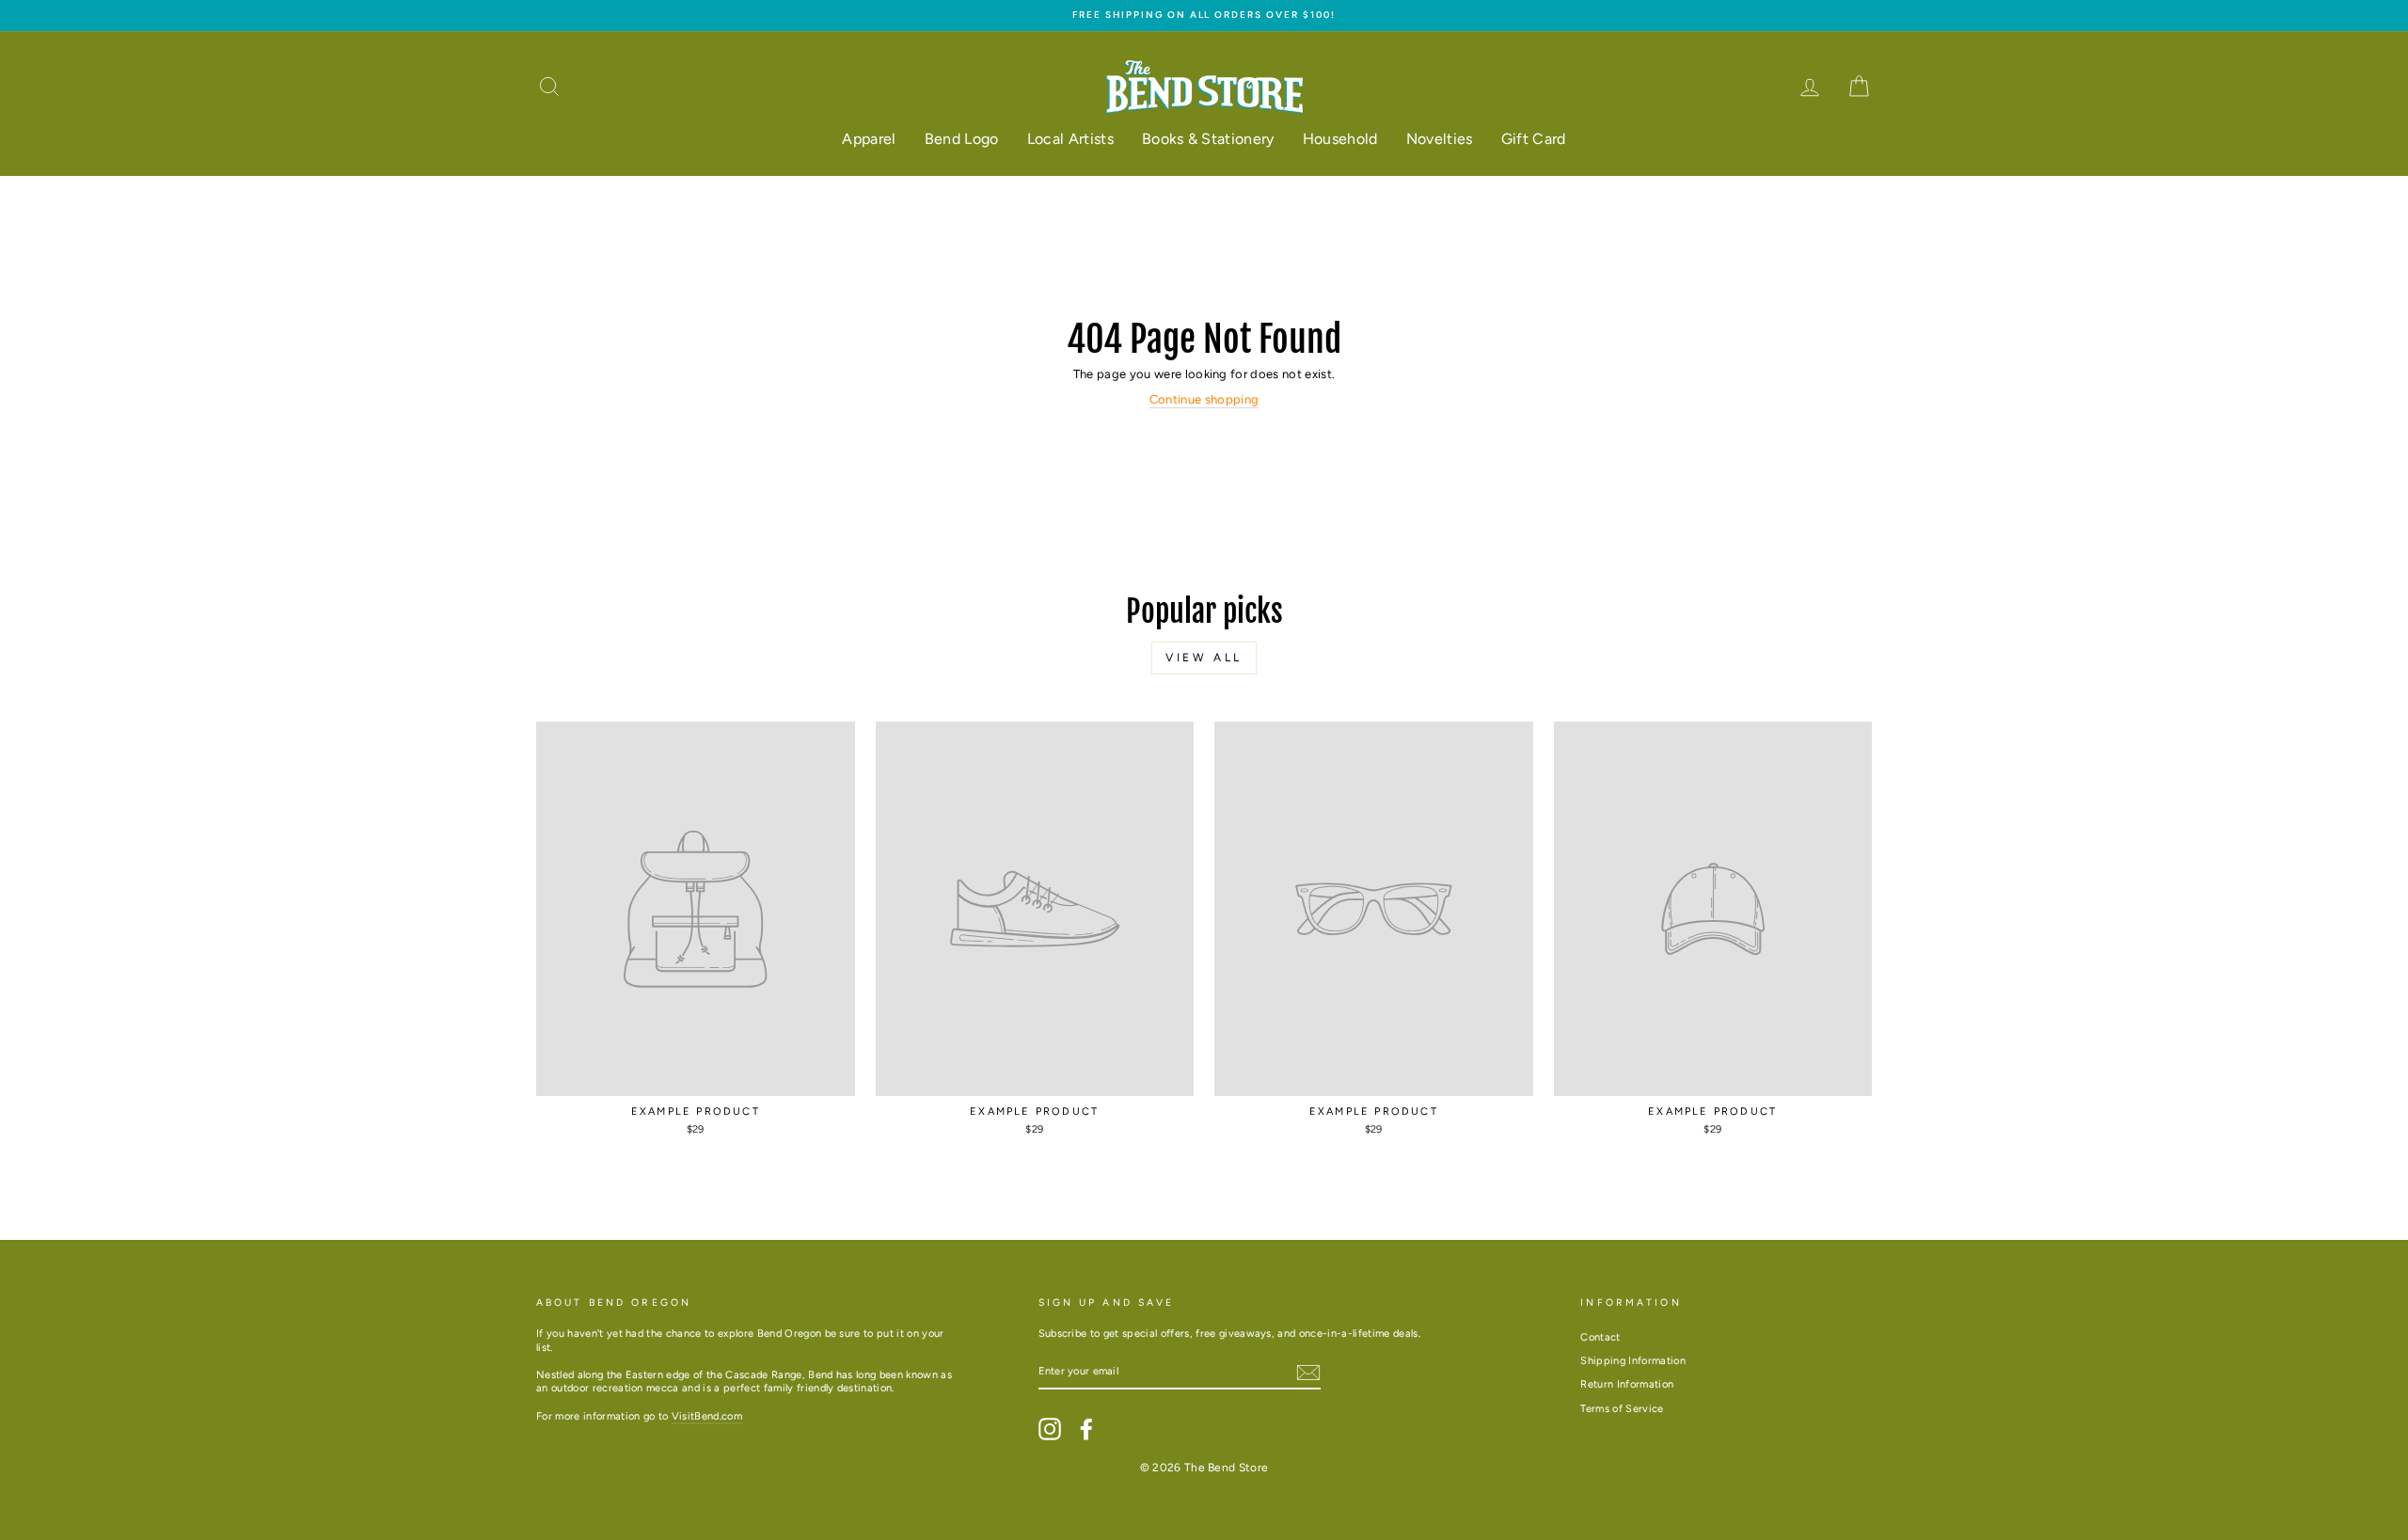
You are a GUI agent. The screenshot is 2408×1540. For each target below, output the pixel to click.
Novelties (1440, 139)
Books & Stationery (1208, 139)
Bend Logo (962, 139)
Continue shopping (1204, 399)
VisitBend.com (707, 1416)
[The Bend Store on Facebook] (1086, 1429)
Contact (1600, 1337)
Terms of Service (1622, 1409)
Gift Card (1534, 139)
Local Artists (1070, 139)
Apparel (869, 139)
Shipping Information (1633, 1361)
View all (1204, 658)
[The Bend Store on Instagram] (1050, 1429)
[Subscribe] (1308, 1373)
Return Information (1627, 1384)
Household (1340, 139)
